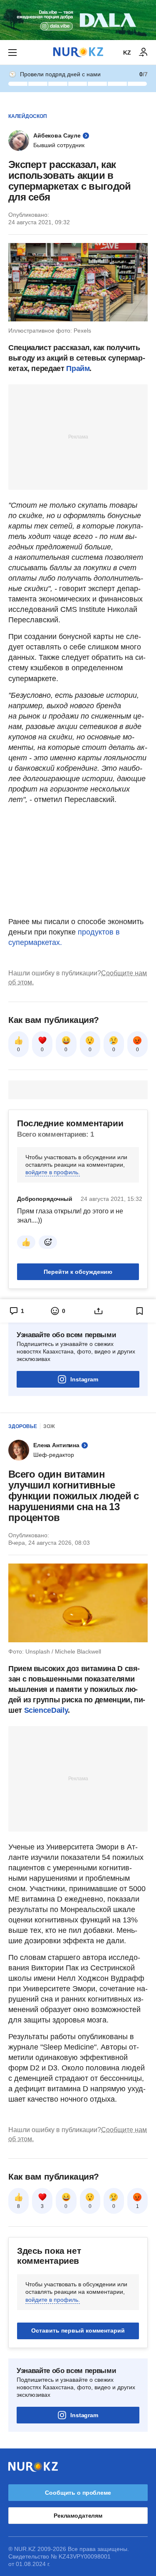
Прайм (78, 368)
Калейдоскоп (28, 116)
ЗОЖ (49, 1426)
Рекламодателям (78, 2516)
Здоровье (23, 1426)
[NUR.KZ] (78, 52)
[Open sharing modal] (99, 1311)
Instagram (84, 1379)
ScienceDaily (46, 1710)
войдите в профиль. (53, 1172)
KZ (127, 53)
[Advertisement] (78, 436)
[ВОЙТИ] (144, 53)
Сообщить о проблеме (78, 2493)
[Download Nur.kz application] (78, 20)
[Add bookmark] (140, 1311)
